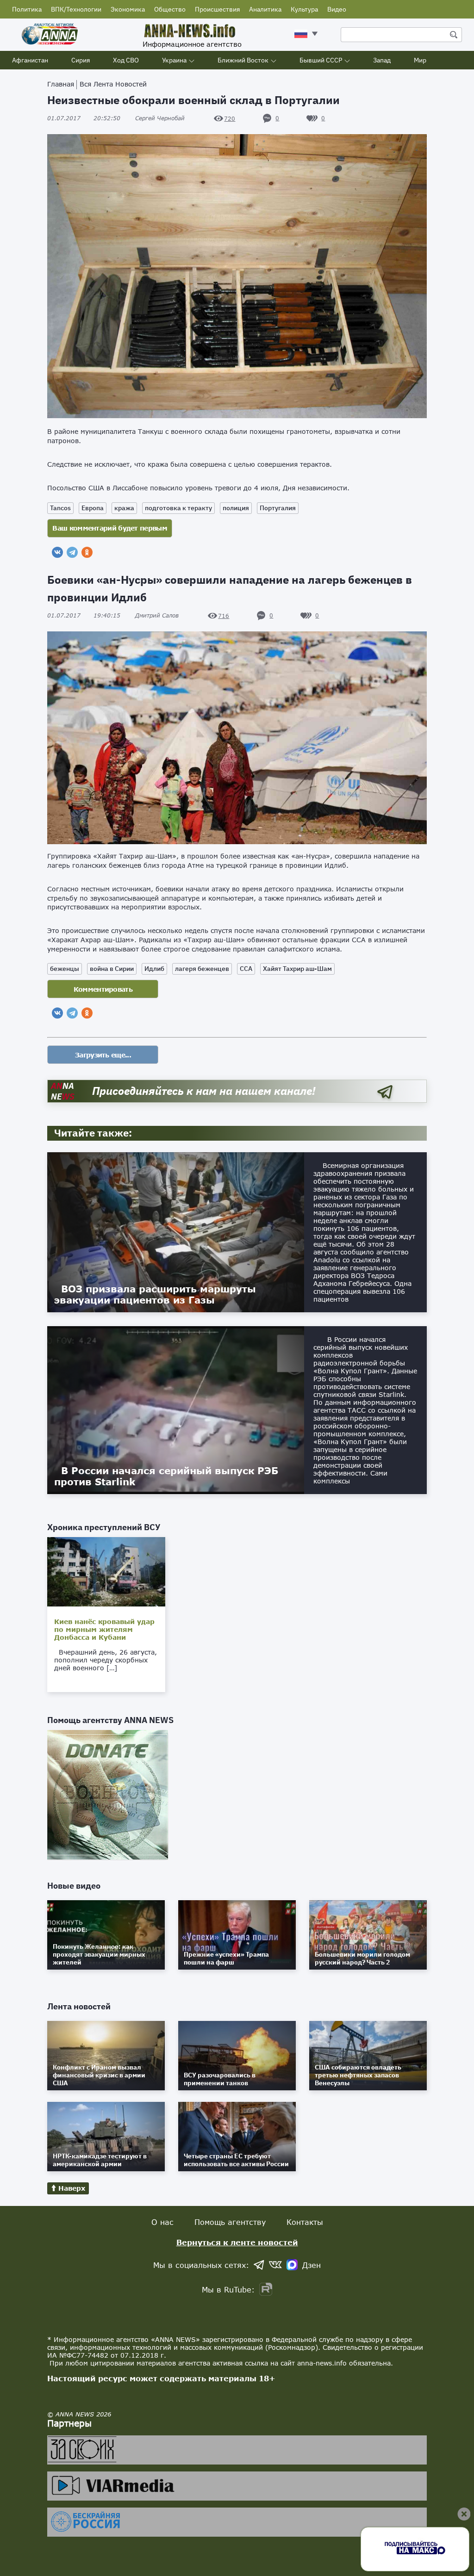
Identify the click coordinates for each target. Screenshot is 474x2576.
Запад (382, 60)
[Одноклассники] (87, 552)
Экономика (128, 9)
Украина (174, 60)
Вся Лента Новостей (113, 84)
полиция (236, 508)
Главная (61, 84)
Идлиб (154, 969)
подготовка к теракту (178, 508)
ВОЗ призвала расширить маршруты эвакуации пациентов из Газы (155, 1294)
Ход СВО (126, 60)
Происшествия (217, 9)
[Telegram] (72, 552)
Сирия (81, 60)
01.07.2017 (84, 118)
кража (124, 508)
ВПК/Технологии (76, 9)
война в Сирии (112, 969)
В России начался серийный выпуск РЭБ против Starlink (166, 1476)
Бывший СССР (321, 60)
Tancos (60, 508)
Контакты (305, 2222)
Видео (337, 9)
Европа (93, 508)
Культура (304, 9)
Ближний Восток (243, 60)
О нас (162, 2222)
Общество (170, 9)
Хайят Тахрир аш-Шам (297, 969)
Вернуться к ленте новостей (237, 2242)
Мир (420, 60)
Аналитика (265, 9)
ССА (246, 969)
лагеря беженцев (202, 969)
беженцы (65, 969)
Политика (27, 9)
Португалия (278, 508)
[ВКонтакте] (57, 552)
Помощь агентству (230, 2222)
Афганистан (30, 60)
